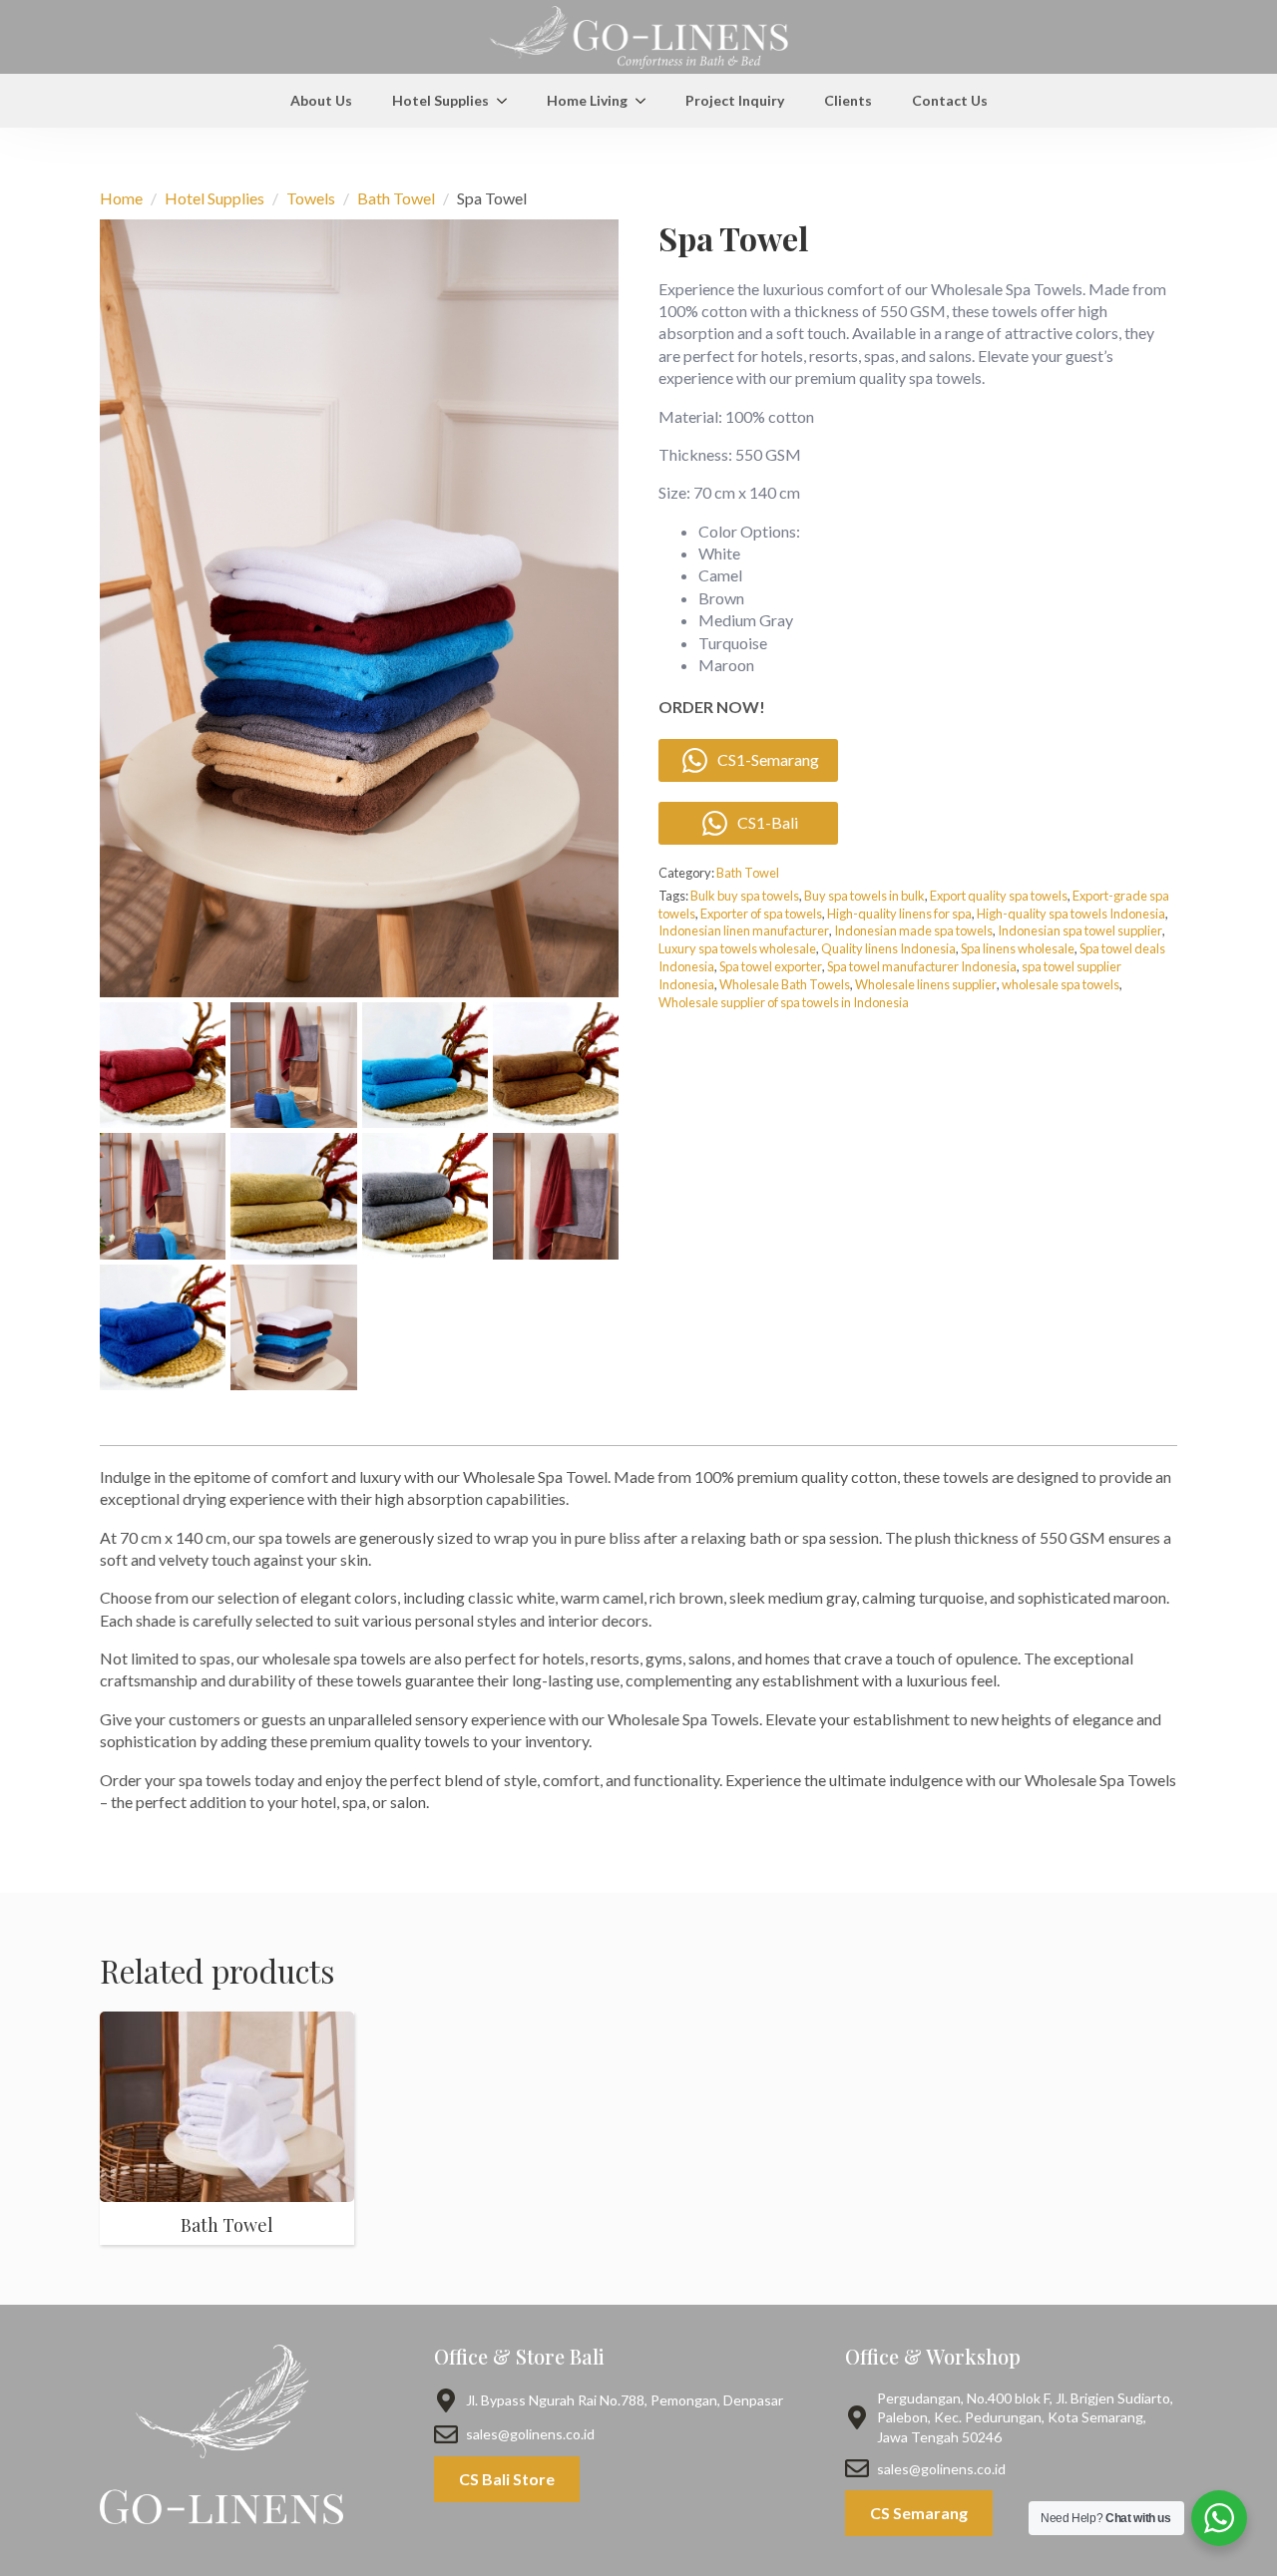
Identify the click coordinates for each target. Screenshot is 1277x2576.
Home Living (587, 100)
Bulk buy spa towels (745, 896)
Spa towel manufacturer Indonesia (922, 966)
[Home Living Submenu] (646, 101)
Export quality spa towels (999, 896)
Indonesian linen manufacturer (744, 930)
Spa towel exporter (771, 966)
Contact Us (950, 100)
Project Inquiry (735, 100)
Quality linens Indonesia (888, 948)
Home (121, 198)
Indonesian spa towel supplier (1080, 930)
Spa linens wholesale (1018, 948)
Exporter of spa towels (761, 914)
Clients (848, 100)
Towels (311, 198)
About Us (321, 100)
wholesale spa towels (1061, 984)
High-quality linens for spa (899, 914)
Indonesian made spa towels (913, 930)
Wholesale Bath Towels (785, 984)
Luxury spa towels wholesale (737, 948)
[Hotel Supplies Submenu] (508, 101)
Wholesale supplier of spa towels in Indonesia (784, 1002)
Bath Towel (396, 198)
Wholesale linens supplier (926, 984)
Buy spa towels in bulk (864, 896)
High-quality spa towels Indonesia (1071, 914)
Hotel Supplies (440, 100)
